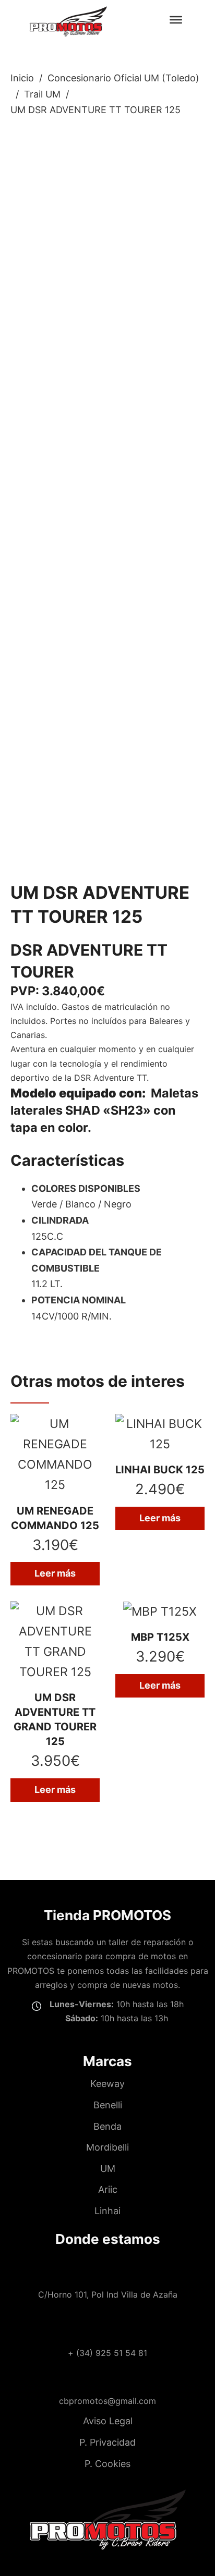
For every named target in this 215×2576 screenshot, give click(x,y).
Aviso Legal (108, 2421)
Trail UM (42, 94)
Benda (107, 2126)
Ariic (108, 2189)
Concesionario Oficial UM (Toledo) (123, 78)
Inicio (22, 78)
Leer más (55, 1573)
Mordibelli (107, 2147)
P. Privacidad (107, 2442)
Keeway (107, 2084)
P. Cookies (107, 2464)
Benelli (108, 2105)
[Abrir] (176, 19)
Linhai (107, 2211)
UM (108, 2169)
